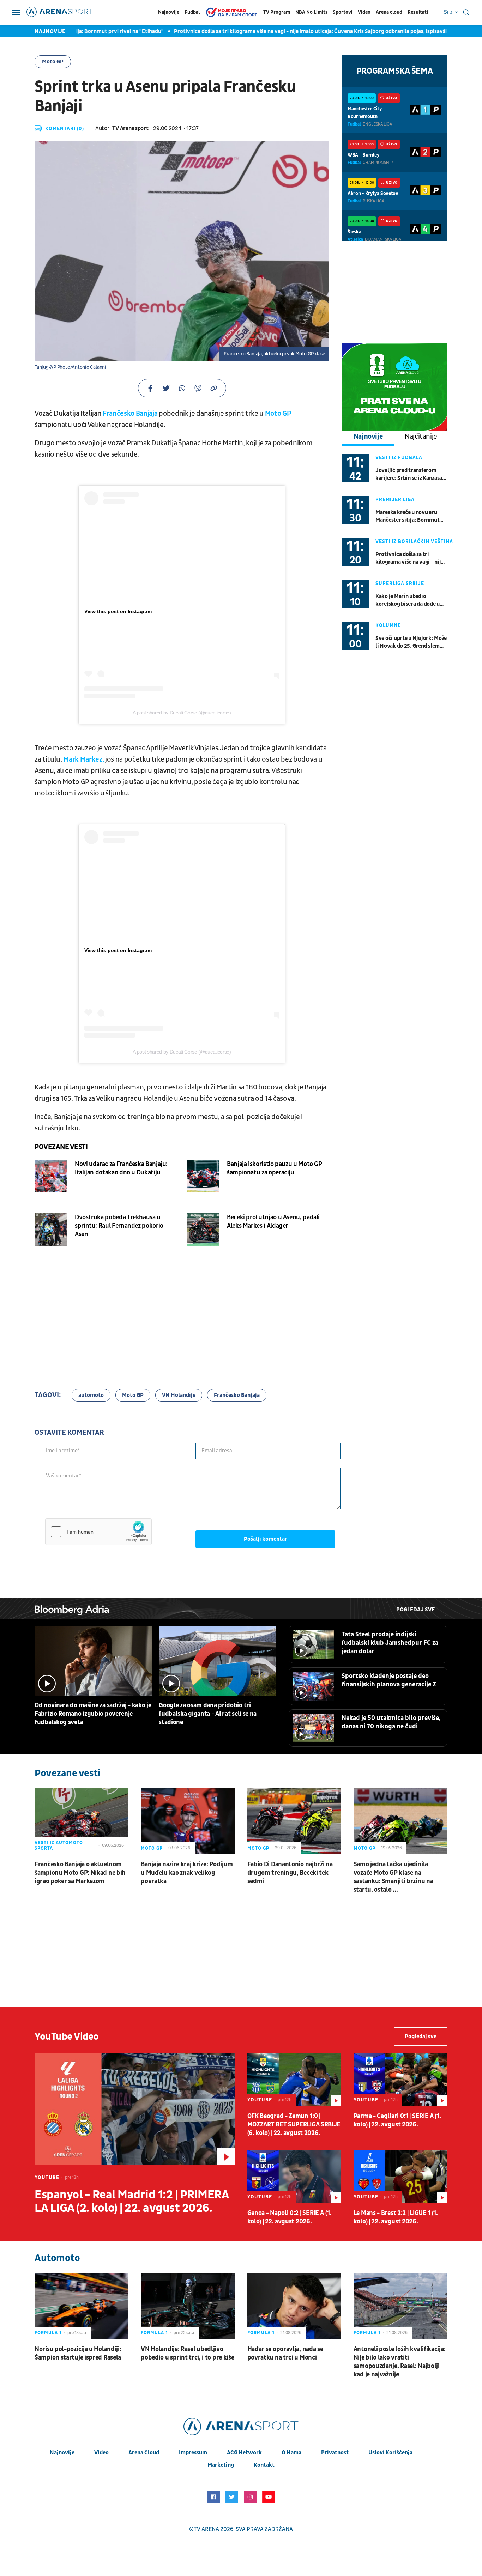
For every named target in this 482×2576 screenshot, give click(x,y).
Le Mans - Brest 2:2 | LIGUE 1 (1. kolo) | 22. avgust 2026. (396, 2217)
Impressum (193, 2453)
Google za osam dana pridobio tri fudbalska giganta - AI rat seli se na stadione (208, 1714)
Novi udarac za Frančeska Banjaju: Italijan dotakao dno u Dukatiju (121, 1168)
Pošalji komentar (266, 1539)
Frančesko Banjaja (130, 414)
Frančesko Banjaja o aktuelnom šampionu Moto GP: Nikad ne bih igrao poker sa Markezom (80, 1873)
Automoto (57, 2258)
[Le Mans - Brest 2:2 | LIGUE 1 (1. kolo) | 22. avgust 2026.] (400, 2176)
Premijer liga (395, 499)
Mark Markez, (83, 759)
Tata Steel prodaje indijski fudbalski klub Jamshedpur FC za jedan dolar (390, 1643)
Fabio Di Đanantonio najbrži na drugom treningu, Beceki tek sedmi (290, 1873)
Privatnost (335, 2453)
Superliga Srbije (400, 583)
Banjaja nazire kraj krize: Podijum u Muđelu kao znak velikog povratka (187, 1873)
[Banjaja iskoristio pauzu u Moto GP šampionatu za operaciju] (203, 1176)
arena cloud (144, 2453)
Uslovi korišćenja (390, 2453)
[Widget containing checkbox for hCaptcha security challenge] (98, 1532)
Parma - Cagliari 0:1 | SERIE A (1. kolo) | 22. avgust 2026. (397, 2120)
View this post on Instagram (118, 611)
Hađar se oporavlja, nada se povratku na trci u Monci (285, 2353)
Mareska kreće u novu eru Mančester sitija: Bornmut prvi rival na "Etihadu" (407, 516)
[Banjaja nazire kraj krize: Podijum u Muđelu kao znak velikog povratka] (188, 1821)
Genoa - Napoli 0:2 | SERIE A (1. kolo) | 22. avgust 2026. (289, 2217)
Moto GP (53, 62)
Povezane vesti (61, 1147)
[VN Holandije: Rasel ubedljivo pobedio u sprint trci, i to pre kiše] (188, 2306)
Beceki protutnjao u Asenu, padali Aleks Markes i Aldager (273, 1222)
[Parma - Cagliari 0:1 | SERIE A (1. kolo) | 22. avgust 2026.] (400, 2079)
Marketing (221, 2465)
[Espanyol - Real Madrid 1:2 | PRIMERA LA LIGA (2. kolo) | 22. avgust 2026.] (135, 2109)
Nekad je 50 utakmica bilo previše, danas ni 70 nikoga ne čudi (391, 1722)
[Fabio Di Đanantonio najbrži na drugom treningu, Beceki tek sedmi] (294, 1821)
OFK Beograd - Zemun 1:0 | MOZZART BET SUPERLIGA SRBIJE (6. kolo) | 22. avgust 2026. (294, 2125)
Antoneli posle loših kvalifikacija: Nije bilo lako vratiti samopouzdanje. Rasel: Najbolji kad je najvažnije (400, 2362)
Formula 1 (48, 2333)
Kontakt (264, 2465)
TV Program (277, 12)
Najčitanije (421, 437)
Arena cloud (389, 12)
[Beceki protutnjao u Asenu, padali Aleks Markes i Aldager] (203, 1229)
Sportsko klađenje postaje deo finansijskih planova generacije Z (389, 1680)
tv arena (206, 2529)
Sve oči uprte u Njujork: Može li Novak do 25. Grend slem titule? (411, 642)
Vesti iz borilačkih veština (414, 541)
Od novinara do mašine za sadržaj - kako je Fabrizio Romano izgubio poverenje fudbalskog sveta (93, 1714)
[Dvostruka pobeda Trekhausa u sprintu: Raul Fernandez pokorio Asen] (51, 1229)
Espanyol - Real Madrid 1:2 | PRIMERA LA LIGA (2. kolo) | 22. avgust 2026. (131, 2202)
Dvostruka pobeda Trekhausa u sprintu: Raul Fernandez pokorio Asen (119, 1226)
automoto (91, 1395)
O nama (291, 2453)
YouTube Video (67, 2037)
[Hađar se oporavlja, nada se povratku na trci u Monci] (294, 2306)
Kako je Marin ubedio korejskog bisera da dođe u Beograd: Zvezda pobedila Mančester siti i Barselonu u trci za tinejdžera (409, 600)
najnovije (62, 2453)
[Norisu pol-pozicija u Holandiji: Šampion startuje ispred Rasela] (82, 2306)
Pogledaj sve (415, 1610)
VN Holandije (179, 1395)
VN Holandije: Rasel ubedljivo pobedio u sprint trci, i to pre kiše (187, 2353)
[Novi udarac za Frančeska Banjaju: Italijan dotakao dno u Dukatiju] (51, 1176)
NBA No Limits (311, 12)
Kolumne (388, 625)
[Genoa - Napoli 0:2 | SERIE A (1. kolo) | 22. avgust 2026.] (294, 2176)
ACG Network (244, 2453)
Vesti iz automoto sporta (59, 1845)
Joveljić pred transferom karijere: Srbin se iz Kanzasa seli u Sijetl (409, 474)
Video (364, 12)
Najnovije (169, 12)
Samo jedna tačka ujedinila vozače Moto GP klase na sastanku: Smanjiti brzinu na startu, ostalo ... (393, 1877)
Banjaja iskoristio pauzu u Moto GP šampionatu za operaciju (275, 1168)
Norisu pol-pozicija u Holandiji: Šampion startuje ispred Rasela (78, 2353)
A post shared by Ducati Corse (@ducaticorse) (182, 713)
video (101, 2453)
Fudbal (192, 12)
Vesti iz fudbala (399, 457)
